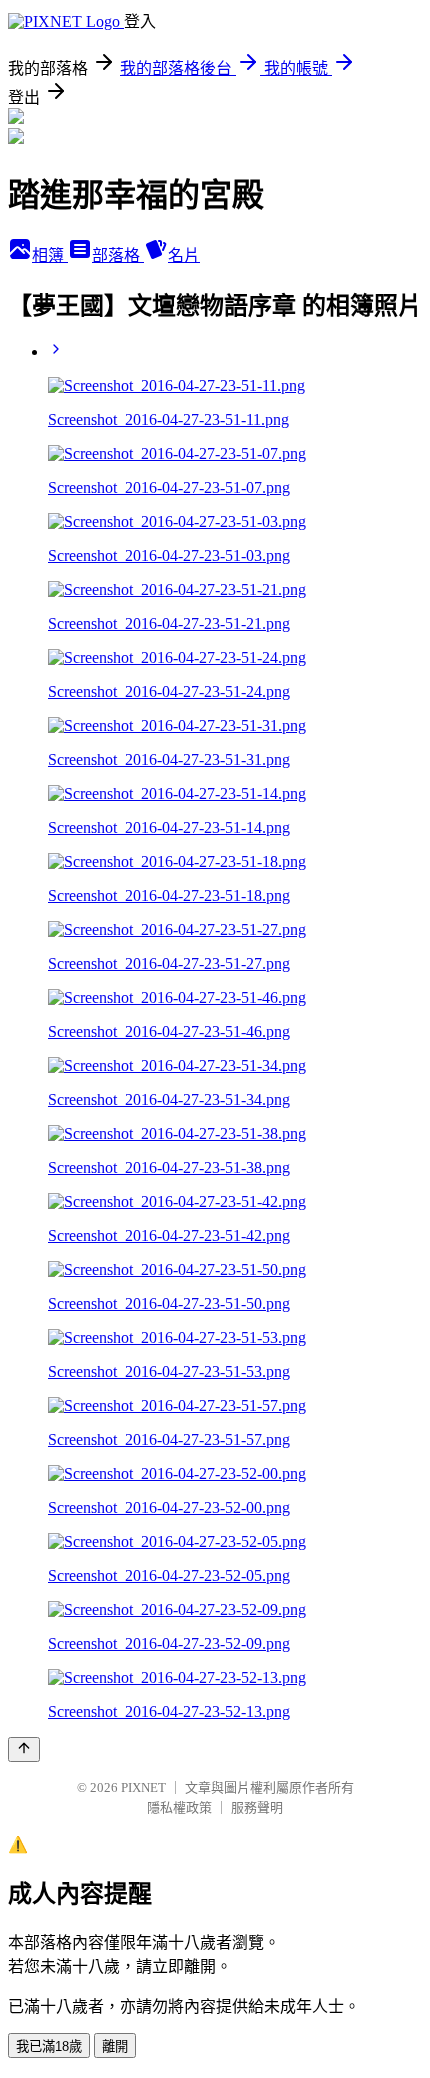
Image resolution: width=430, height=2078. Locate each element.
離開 (115, 2046)
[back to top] (24, 1749)
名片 (184, 255)
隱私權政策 (179, 1807)
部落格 (118, 255)
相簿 (50, 255)
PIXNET (143, 1787)
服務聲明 (257, 1807)
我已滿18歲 (49, 2046)
